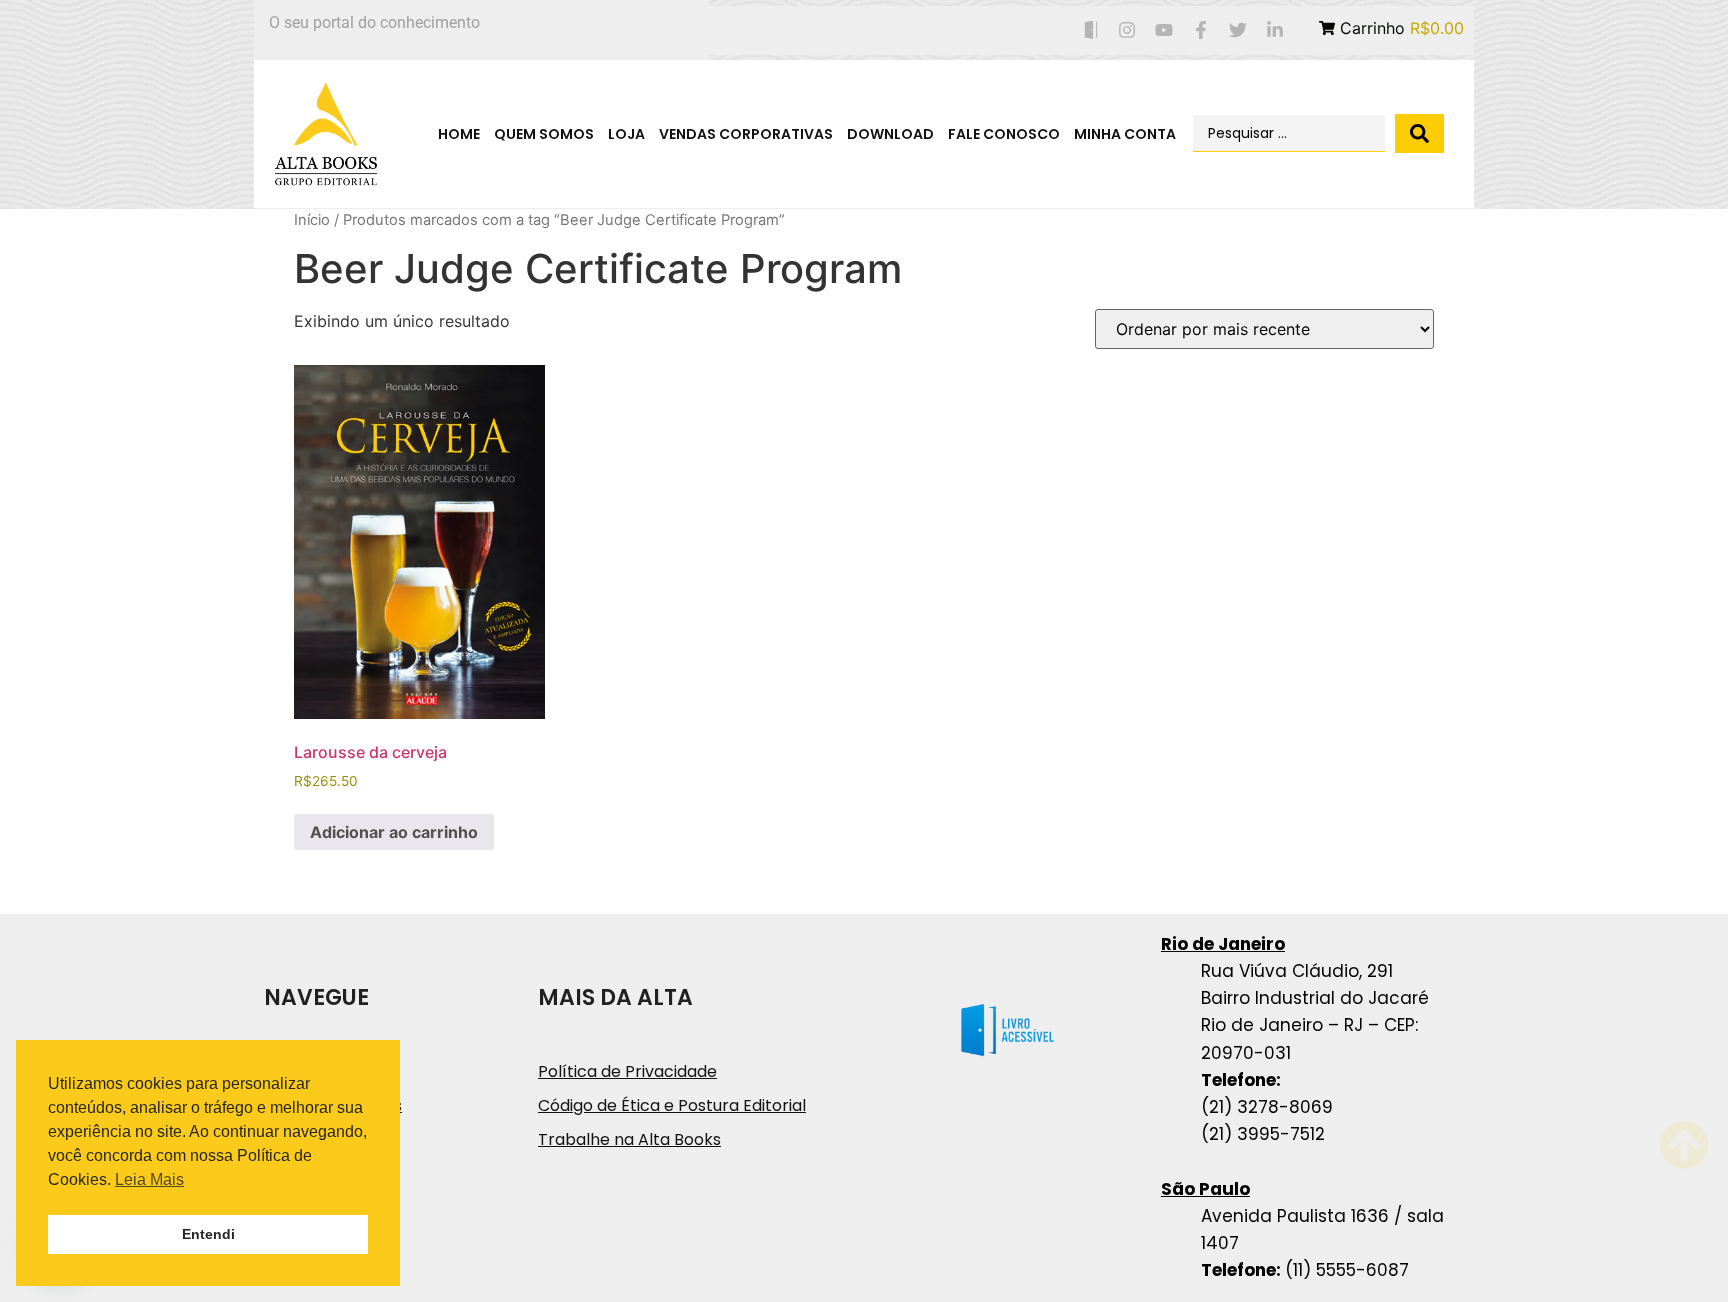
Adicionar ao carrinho (394, 832)
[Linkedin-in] (1274, 30)
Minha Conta (1125, 134)
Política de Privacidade (627, 1071)
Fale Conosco (1004, 134)
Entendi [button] (208, 1234)
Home (459, 134)
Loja (626, 134)
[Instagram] (1127, 30)
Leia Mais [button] (149, 1179)
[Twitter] (1237, 30)
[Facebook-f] (1201, 30)
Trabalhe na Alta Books (629, 1139)
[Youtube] (1164, 30)
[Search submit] (1419, 133)
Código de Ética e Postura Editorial (672, 1105)
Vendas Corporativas (746, 134)
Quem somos (544, 134)
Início (312, 220)
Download (890, 134)
